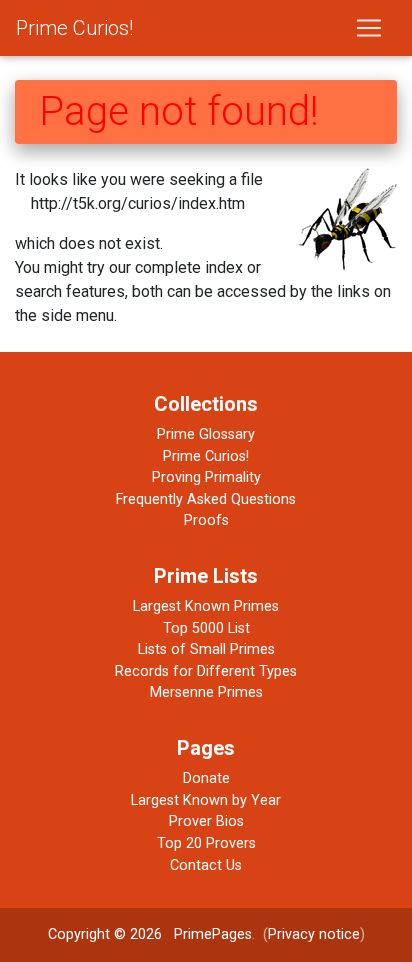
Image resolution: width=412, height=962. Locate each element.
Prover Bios (206, 821)
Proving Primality (206, 477)
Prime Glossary (206, 434)
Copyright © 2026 (105, 934)
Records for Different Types (206, 671)
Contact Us (206, 865)
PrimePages (213, 934)
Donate (206, 778)
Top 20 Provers (206, 843)
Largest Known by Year (206, 800)
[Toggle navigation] (369, 28)
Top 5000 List (206, 628)
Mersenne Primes (206, 692)
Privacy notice (314, 934)
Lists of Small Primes (206, 649)
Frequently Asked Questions (206, 499)
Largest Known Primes (206, 606)
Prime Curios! (74, 28)
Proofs (206, 520)
